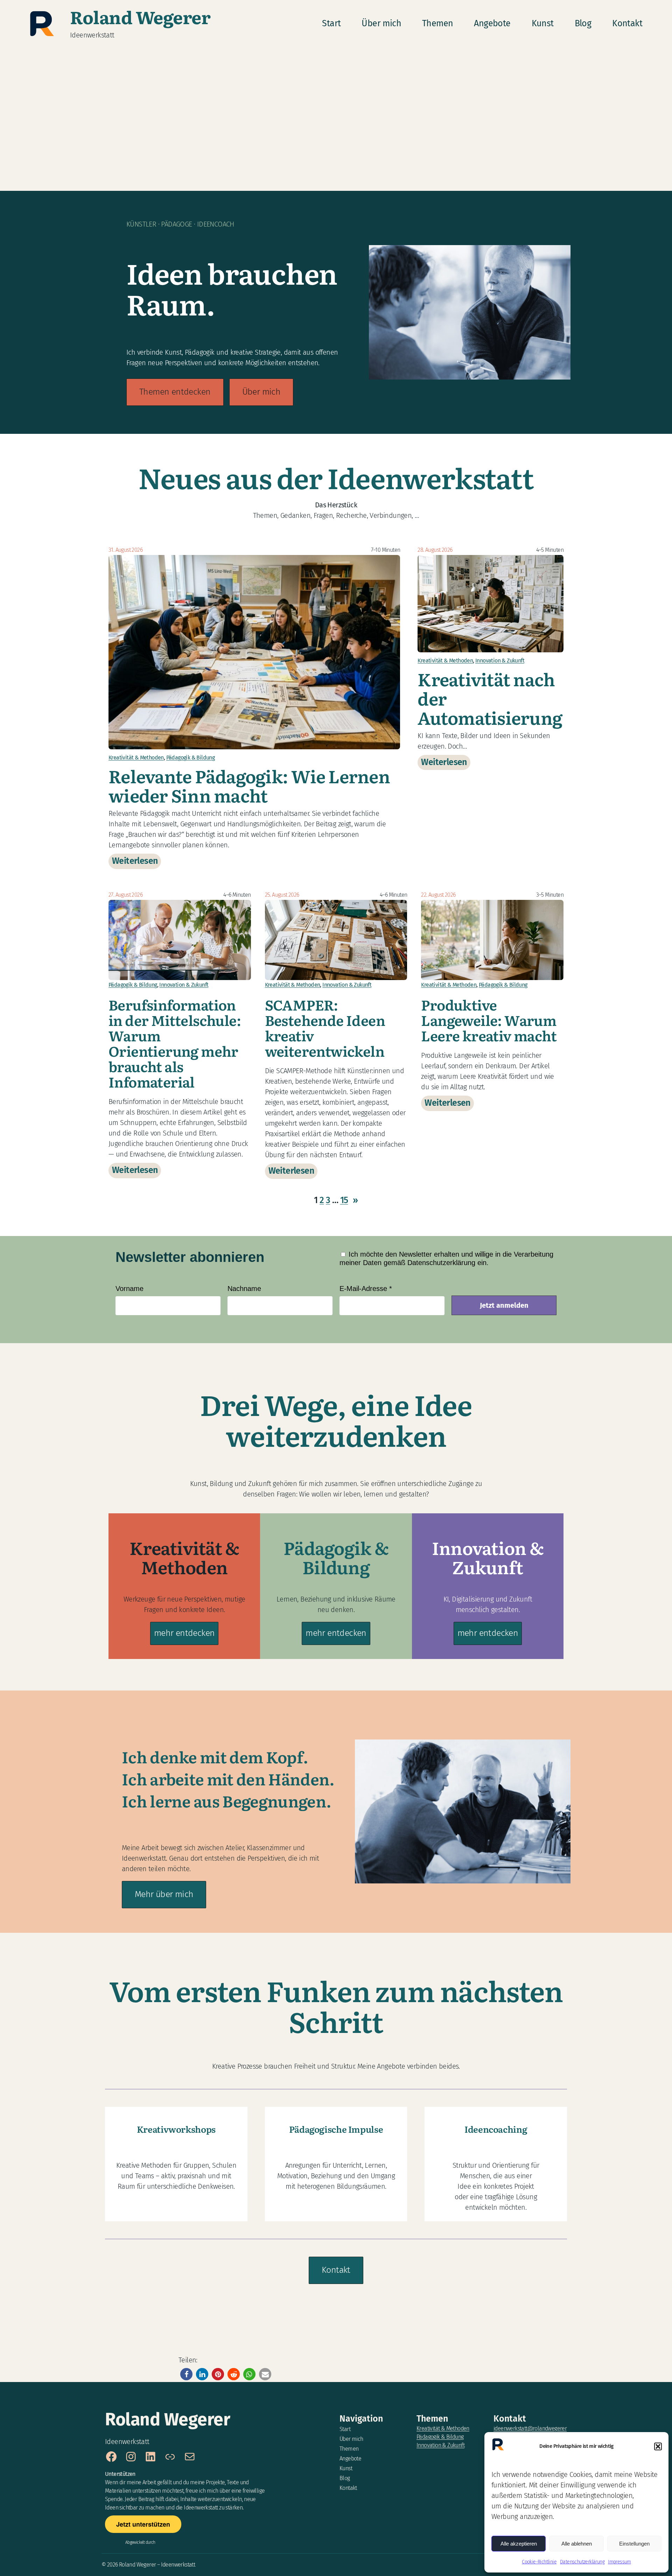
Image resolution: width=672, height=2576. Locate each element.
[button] (658, 2446)
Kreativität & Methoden (136, 758)
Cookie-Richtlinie (539, 2562)
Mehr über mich (164, 1894)
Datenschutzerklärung (582, 2562)
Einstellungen (634, 2544)
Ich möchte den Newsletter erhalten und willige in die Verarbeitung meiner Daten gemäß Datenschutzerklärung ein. (446, 1258)
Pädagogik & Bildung (191, 758)
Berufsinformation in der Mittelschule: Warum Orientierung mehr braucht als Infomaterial (175, 1043)
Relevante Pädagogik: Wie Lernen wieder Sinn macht (249, 785)
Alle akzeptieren (519, 2544)
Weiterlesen (136, 862)
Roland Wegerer (140, 16)
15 (344, 1200)
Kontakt (336, 2270)
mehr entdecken (184, 1633)
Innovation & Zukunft (500, 661)
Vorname (129, 1289)
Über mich (261, 392)
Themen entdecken (175, 392)
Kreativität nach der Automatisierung (490, 698)
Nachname (244, 1289)
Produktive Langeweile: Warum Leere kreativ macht (489, 1020)
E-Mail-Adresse (366, 1289)
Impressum (619, 2562)
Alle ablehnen (577, 2544)
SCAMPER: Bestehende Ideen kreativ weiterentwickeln (325, 1028)
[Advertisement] (336, 121)
